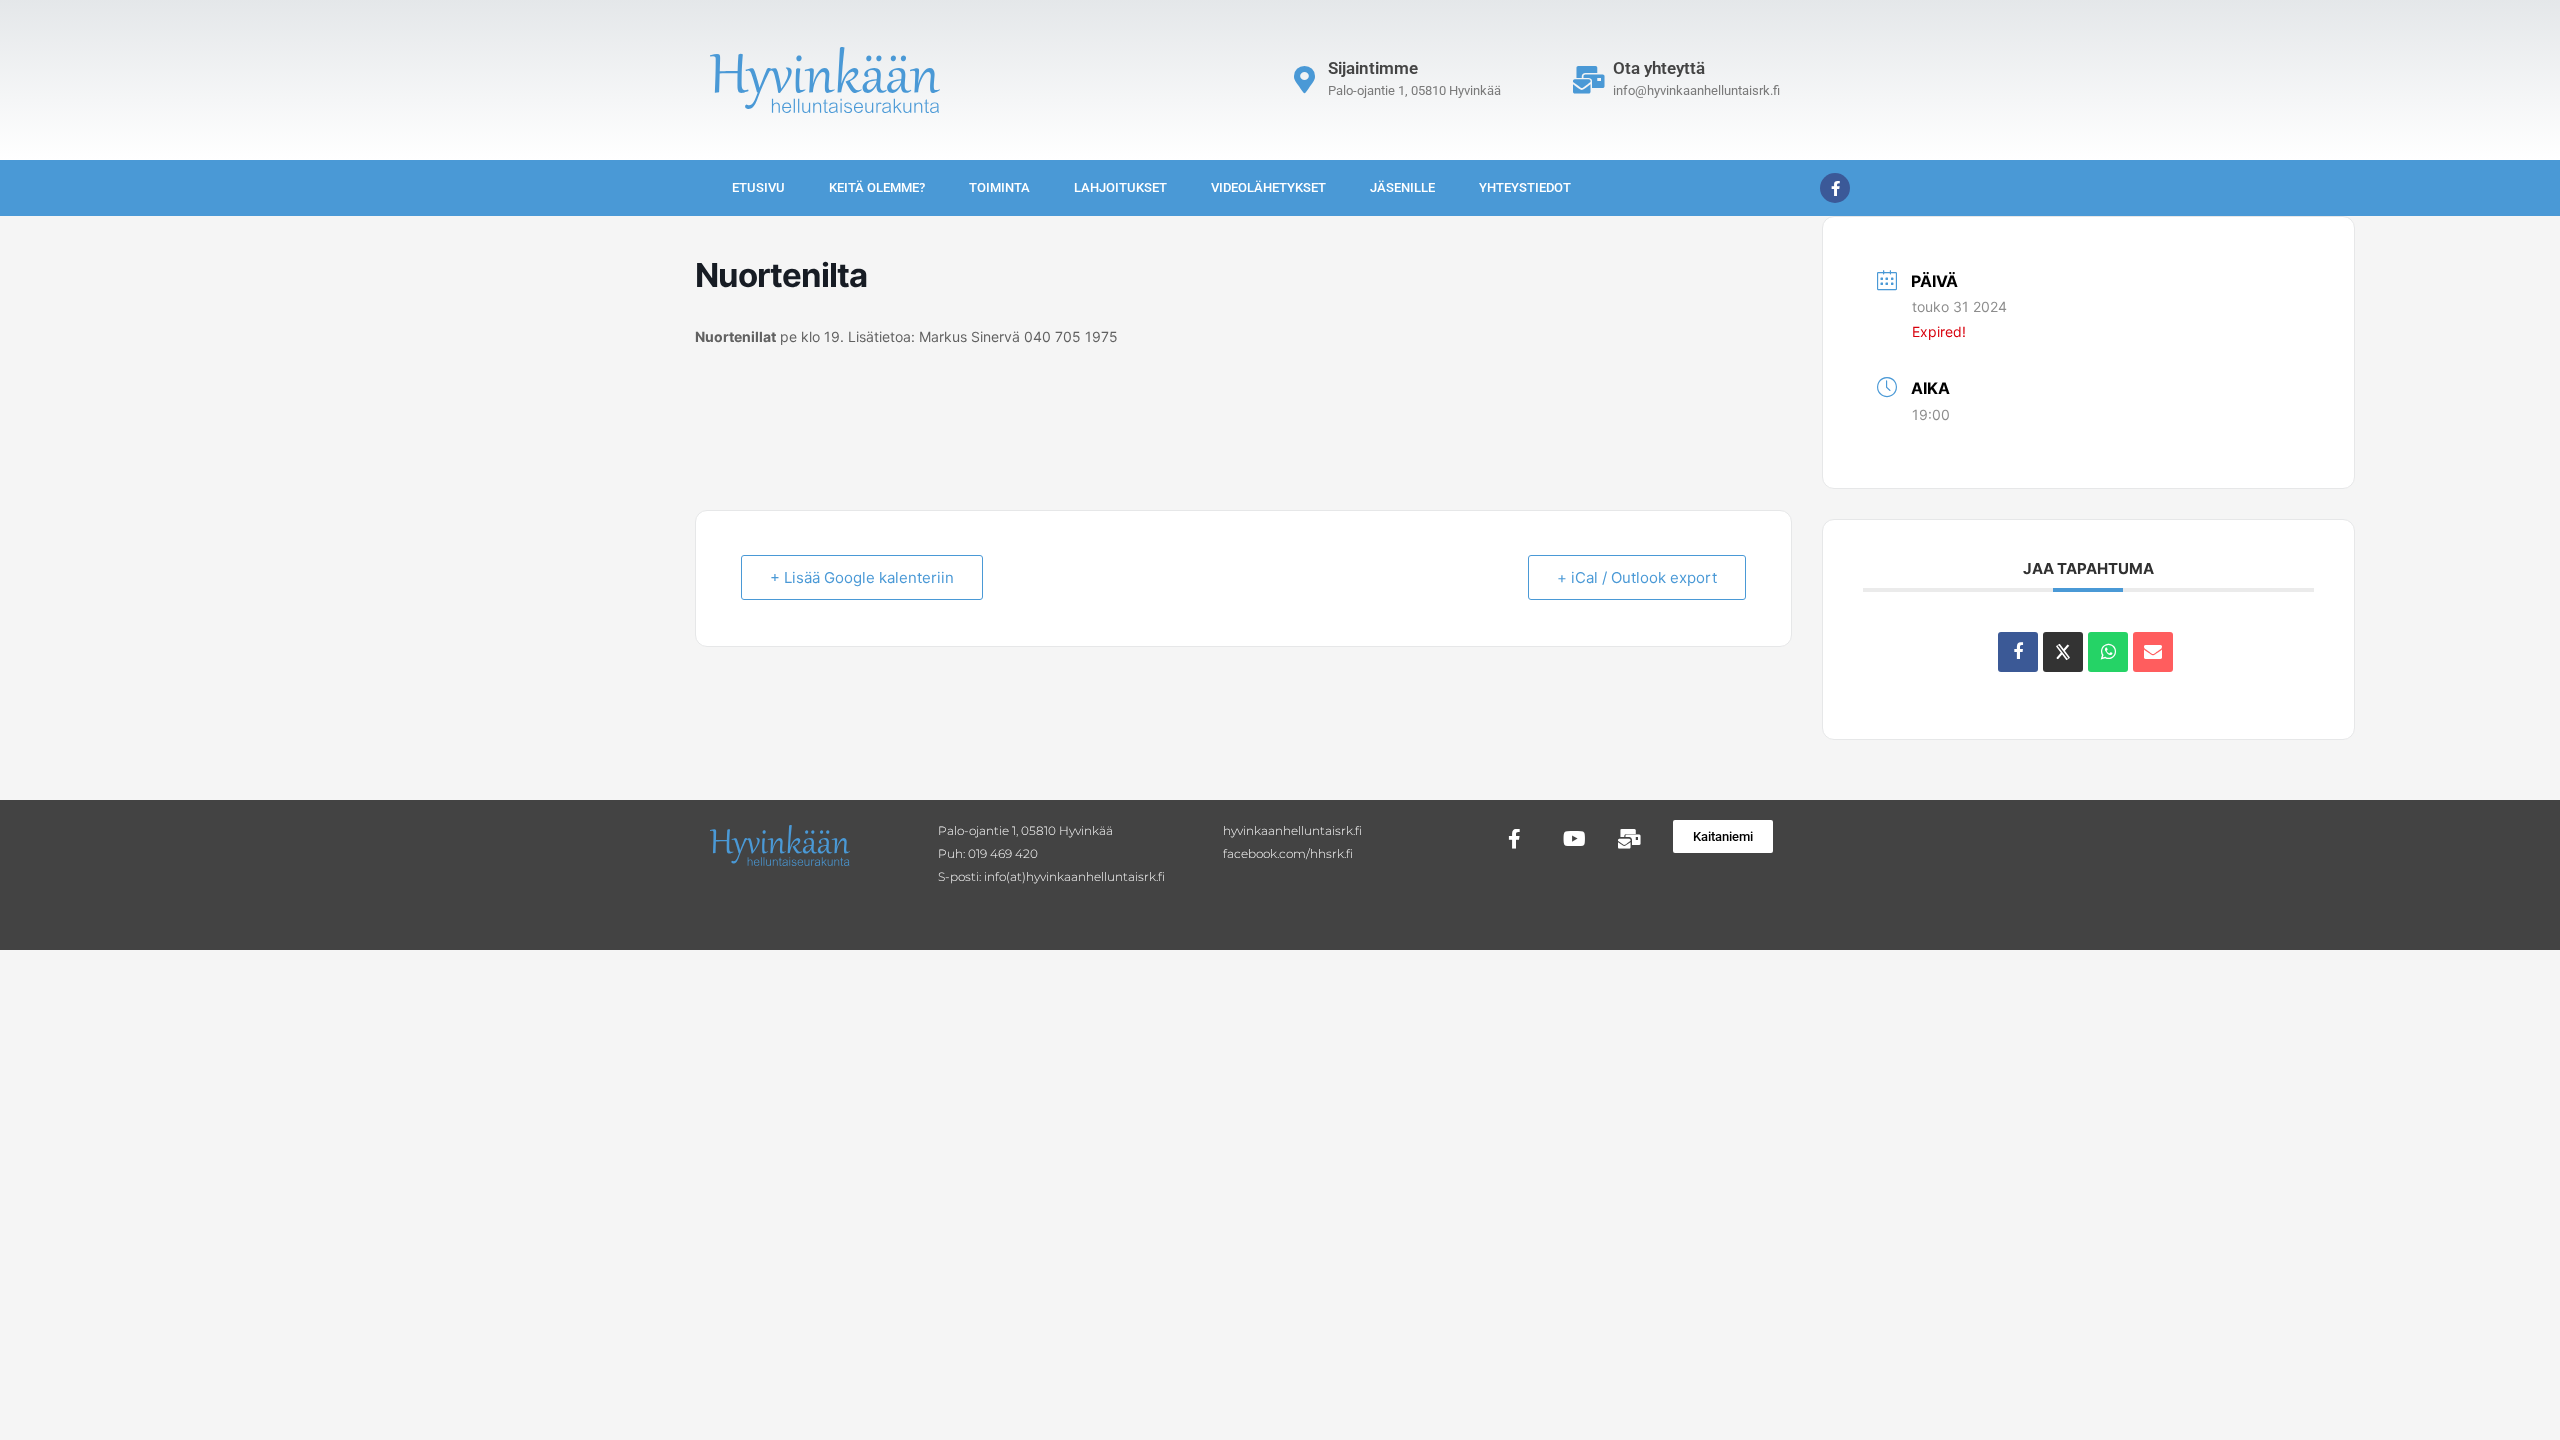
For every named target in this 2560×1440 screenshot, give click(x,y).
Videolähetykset (1268, 187)
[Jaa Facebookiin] (2018, 652)
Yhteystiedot (1525, 187)
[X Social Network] (2063, 652)
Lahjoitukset (1120, 187)
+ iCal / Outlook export (1637, 577)
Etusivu (758, 187)
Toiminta (999, 187)
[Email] (2153, 652)
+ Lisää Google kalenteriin (862, 577)
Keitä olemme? (877, 187)
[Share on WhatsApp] (2108, 652)
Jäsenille (1402, 187)
